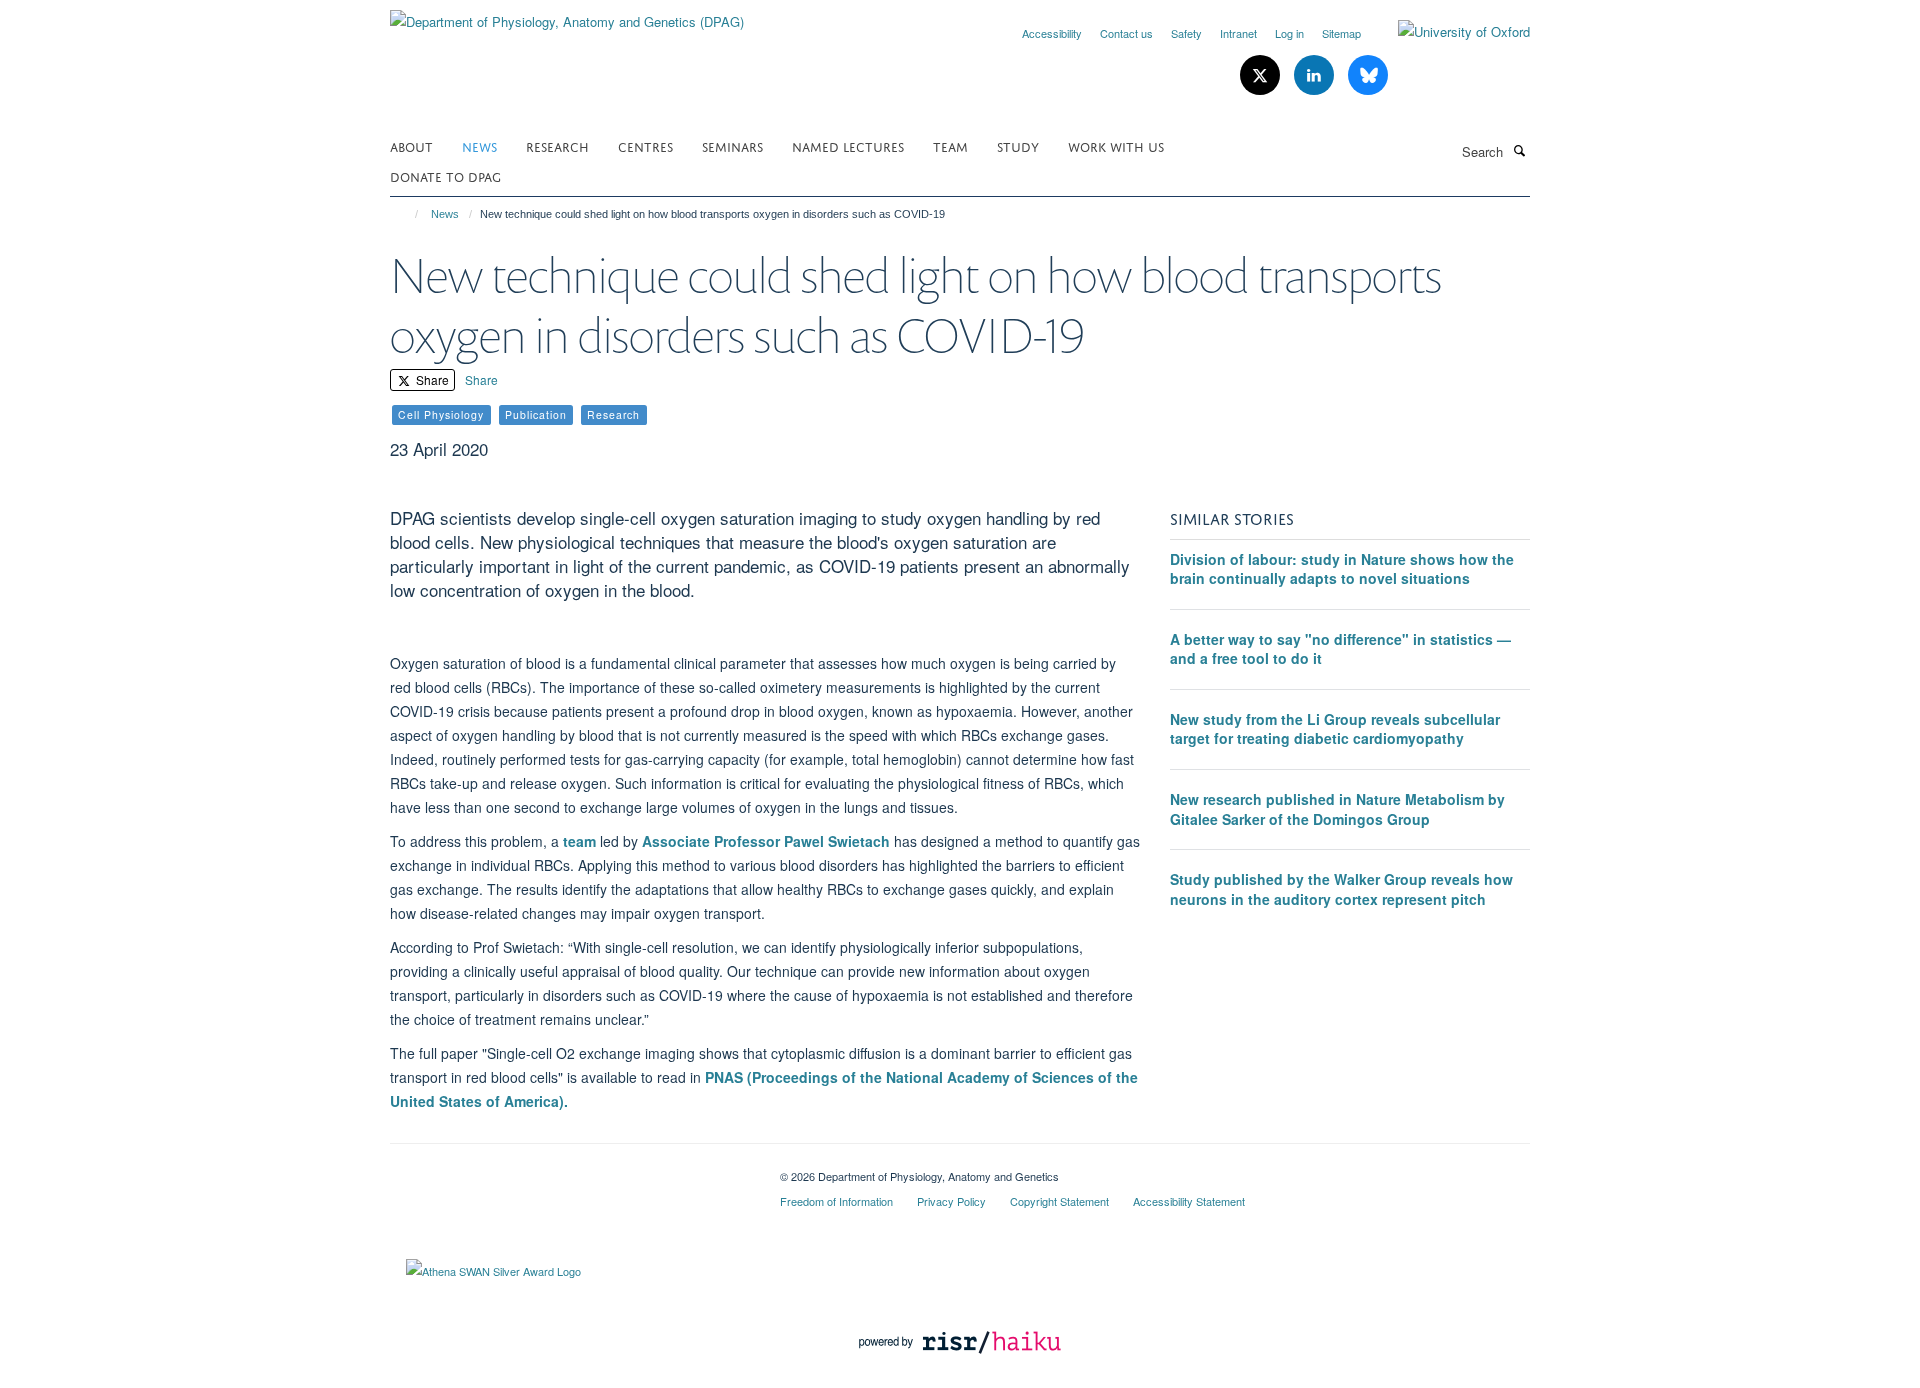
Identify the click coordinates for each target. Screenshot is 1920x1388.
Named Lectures (848, 145)
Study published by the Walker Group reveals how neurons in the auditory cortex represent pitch (1341, 889)
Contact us (1126, 33)
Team (950, 145)
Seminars (732, 145)
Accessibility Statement (1189, 1201)
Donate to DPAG (445, 175)
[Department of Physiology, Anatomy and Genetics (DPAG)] (567, 14)
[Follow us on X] (1262, 75)
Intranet (1238, 33)
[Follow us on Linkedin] (1316, 75)
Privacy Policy (951, 1201)
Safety (1186, 33)
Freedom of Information (836, 1201)
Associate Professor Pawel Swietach (766, 841)
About (411, 145)
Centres (645, 145)
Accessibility (1052, 33)
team (581, 841)
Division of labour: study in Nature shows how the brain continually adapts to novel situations (1342, 569)
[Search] (1519, 150)
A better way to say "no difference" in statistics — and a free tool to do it (1340, 649)
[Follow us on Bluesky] (1368, 75)
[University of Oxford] (1449, 32)
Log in (1289, 33)
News (479, 145)
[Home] (407, 214)
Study (1018, 145)
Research (557, 145)
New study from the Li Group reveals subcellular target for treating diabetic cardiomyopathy (1335, 729)
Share (431, 379)
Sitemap (1341, 33)
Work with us (1116, 145)
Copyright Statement (1059, 1201)
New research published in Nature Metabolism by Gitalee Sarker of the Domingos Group (1337, 809)
